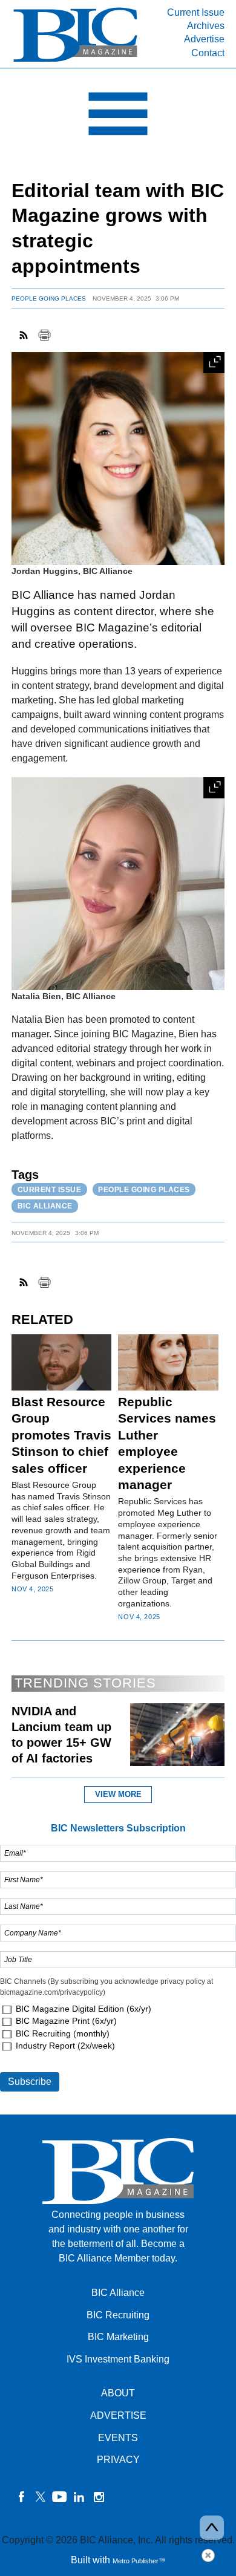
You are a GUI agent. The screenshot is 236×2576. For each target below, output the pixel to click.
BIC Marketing (118, 2337)
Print (44, 335)
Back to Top (212, 2528)
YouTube (60, 2497)
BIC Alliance (45, 1206)
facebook (21, 2497)
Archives (206, 26)
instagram (99, 2497)
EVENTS (118, 2438)
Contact (208, 53)
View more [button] (118, 1794)
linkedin (79, 2497)
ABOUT (118, 2393)
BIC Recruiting (118, 2315)
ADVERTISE (118, 2415)
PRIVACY (118, 2460)
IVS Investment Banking (118, 2359)
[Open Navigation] (118, 117)
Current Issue (196, 12)
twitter (41, 2497)
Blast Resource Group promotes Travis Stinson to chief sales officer (61, 1435)
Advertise (204, 39)
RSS (24, 335)
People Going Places (49, 298)
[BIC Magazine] (75, 61)
